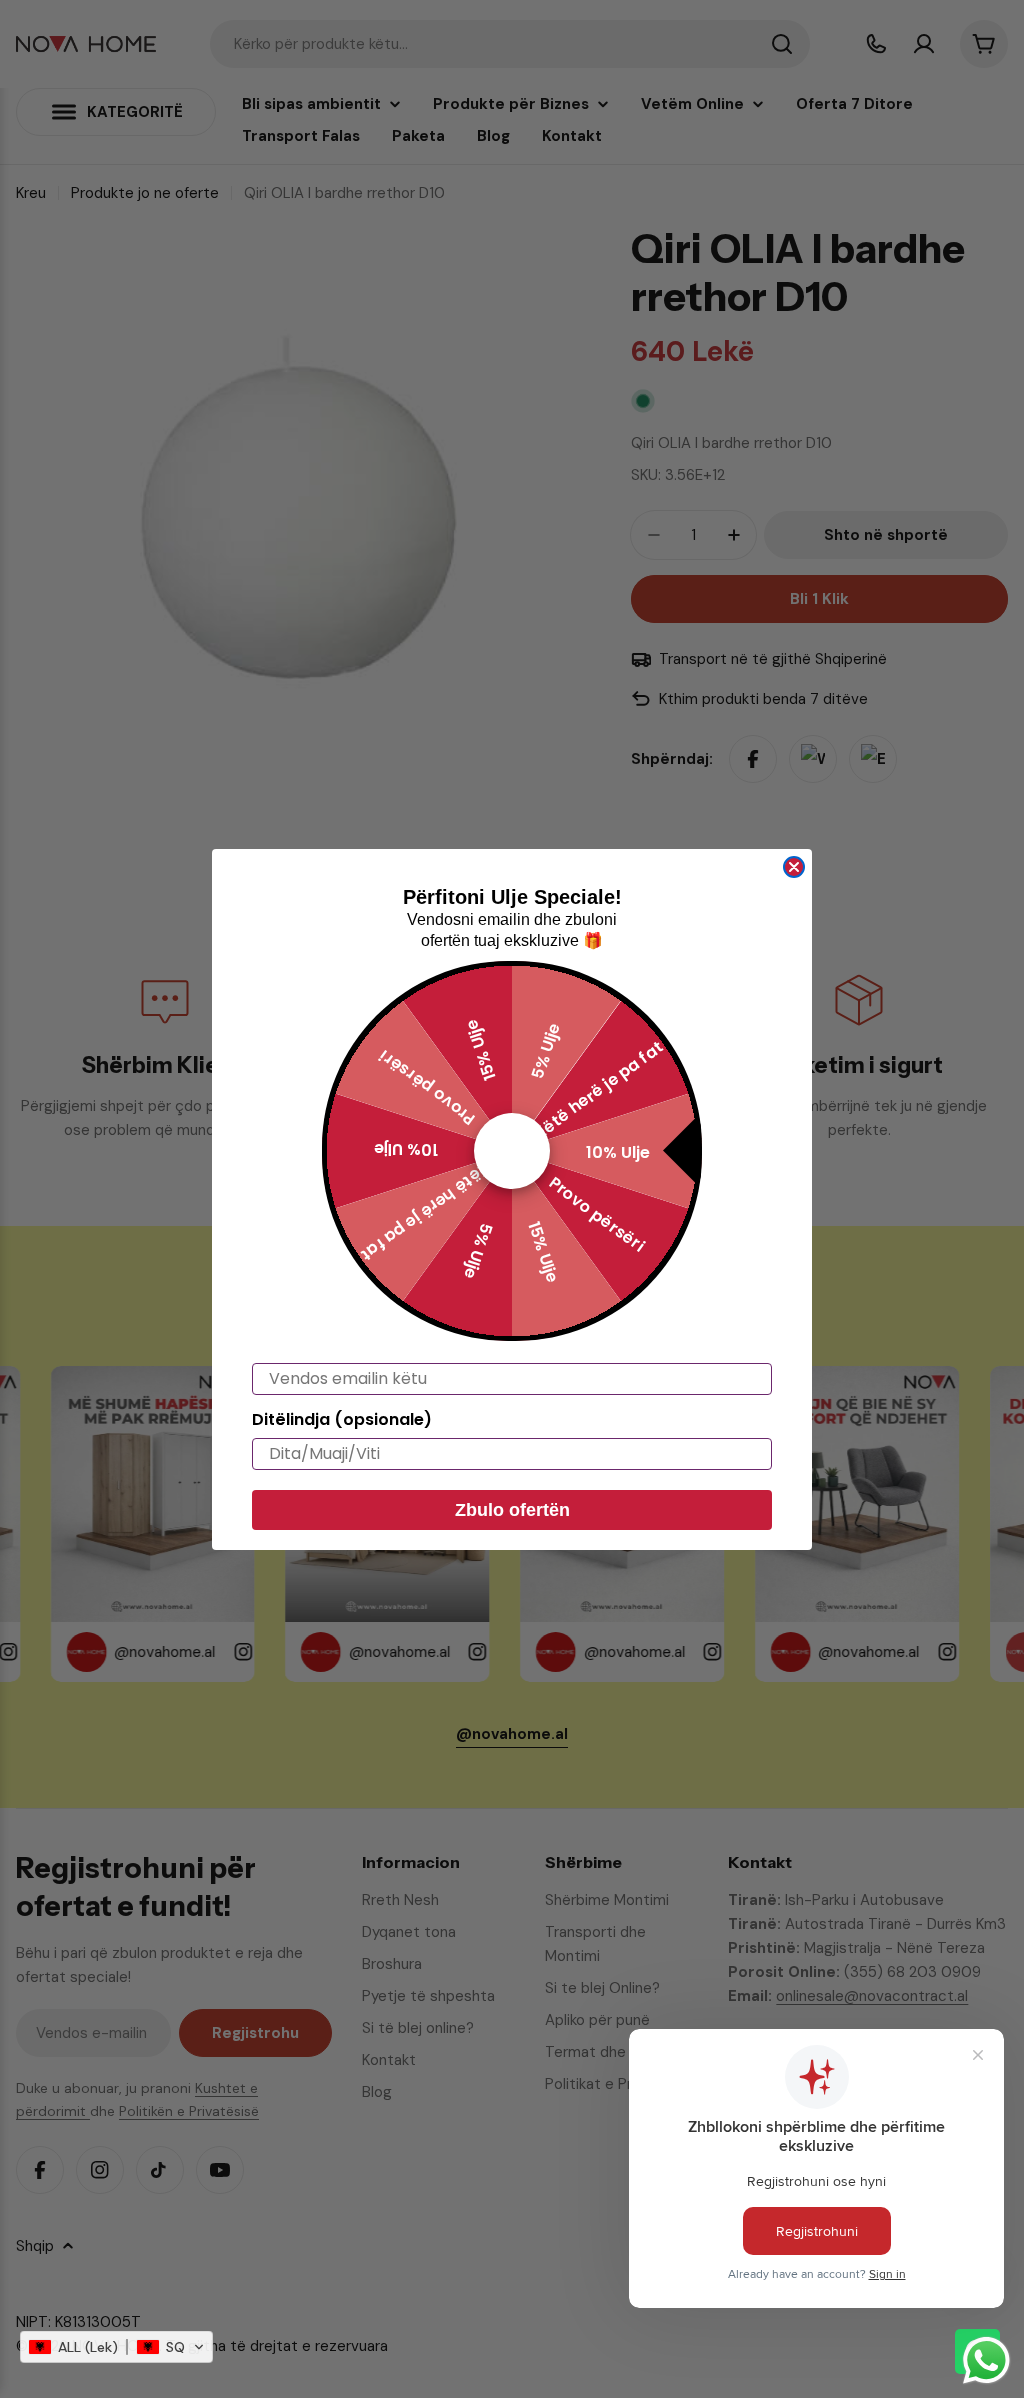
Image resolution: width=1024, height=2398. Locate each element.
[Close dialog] (794, 867)
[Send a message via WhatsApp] (986, 2360)
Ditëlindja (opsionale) (342, 1419)
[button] (116, 2347)
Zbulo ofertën (512, 1510)
